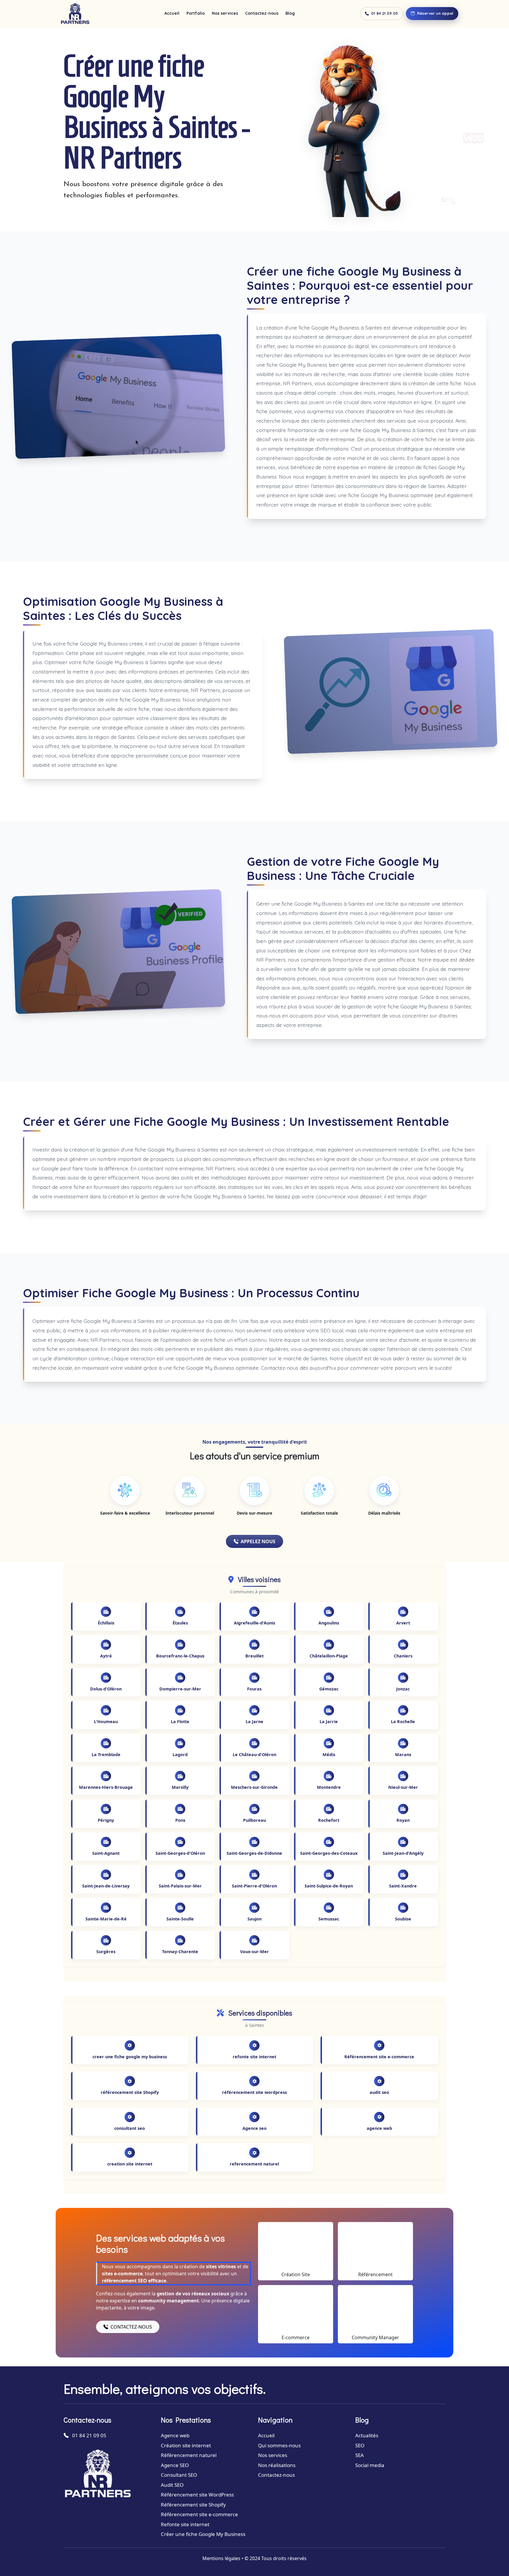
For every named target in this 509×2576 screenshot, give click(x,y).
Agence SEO (175, 2465)
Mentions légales (221, 2558)
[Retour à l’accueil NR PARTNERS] (75, 14)
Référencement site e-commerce (199, 2514)
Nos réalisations (277, 2465)
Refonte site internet (185, 2524)
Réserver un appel (435, 13)
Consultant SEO (179, 2475)
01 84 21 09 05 (385, 13)
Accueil (172, 13)
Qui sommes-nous (279, 2445)
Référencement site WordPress (197, 2495)
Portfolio (196, 13)
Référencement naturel (189, 2455)
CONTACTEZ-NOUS (131, 2327)
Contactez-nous (262, 13)
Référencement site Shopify (193, 2505)
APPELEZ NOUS (258, 1541)
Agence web (175, 2435)
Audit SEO (172, 2485)
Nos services (225, 13)
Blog (290, 13)
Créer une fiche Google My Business (203, 2534)
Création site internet (186, 2445)
